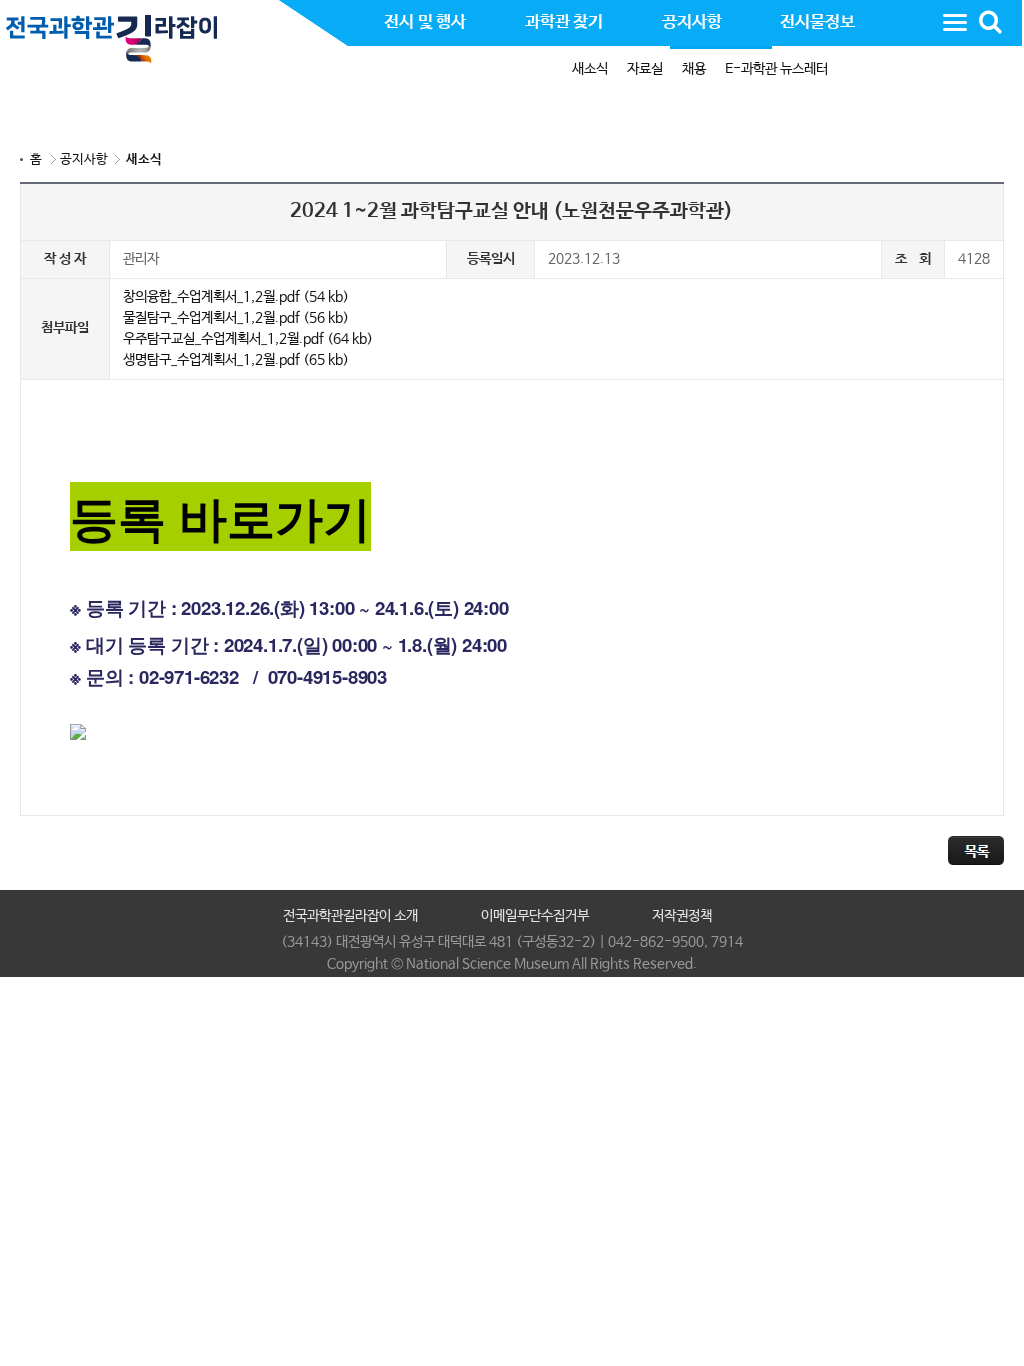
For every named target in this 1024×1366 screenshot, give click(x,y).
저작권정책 (682, 916)
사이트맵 (955, 22)
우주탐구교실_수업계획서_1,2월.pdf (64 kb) (248, 339)
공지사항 (84, 159)
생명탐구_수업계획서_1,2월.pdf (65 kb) (236, 360)
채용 (694, 69)
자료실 (645, 69)
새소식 (590, 69)
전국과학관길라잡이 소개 (350, 916)
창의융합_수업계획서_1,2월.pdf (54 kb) (236, 297)
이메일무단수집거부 (535, 916)
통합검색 (990, 22)
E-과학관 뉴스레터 (776, 69)
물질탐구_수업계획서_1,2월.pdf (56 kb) (236, 318)
